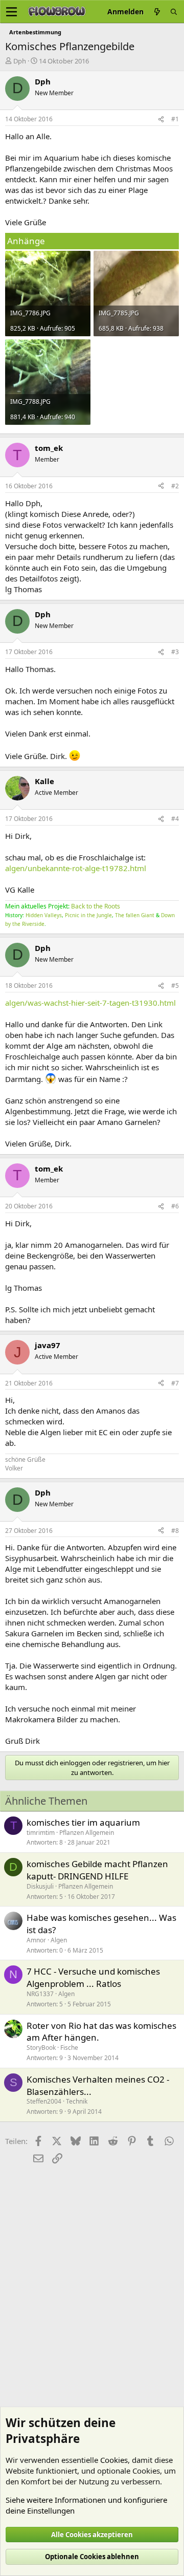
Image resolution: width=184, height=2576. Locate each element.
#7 (175, 1383)
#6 (175, 1206)
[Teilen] (161, 120)
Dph (20, 61)
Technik (77, 2101)
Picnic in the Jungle (88, 915)
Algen (59, 1940)
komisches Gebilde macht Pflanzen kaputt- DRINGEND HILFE (97, 1870)
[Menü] (11, 12)
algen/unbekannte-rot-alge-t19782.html (76, 868)
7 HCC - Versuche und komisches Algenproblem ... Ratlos (93, 1977)
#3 (175, 652)
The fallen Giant (135, 915)
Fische (69, 2048)
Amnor (36, 1940)
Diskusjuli (40, 1886)
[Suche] (174, 12)
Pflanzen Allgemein (87, 1833)
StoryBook (41, 2048)
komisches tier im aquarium (83, 1822)
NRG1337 (40, 1994)
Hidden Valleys (44, 915)
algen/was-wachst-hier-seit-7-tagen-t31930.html (90, 1003)
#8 (175, 1531)
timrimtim (41, 1833)
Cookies (114, 2460)
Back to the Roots (96, 906)
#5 (175, 986)
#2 (175, 486)
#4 (175, 819)
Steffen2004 (44, 2101)
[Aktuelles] (157, 12)
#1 (175, 119)
